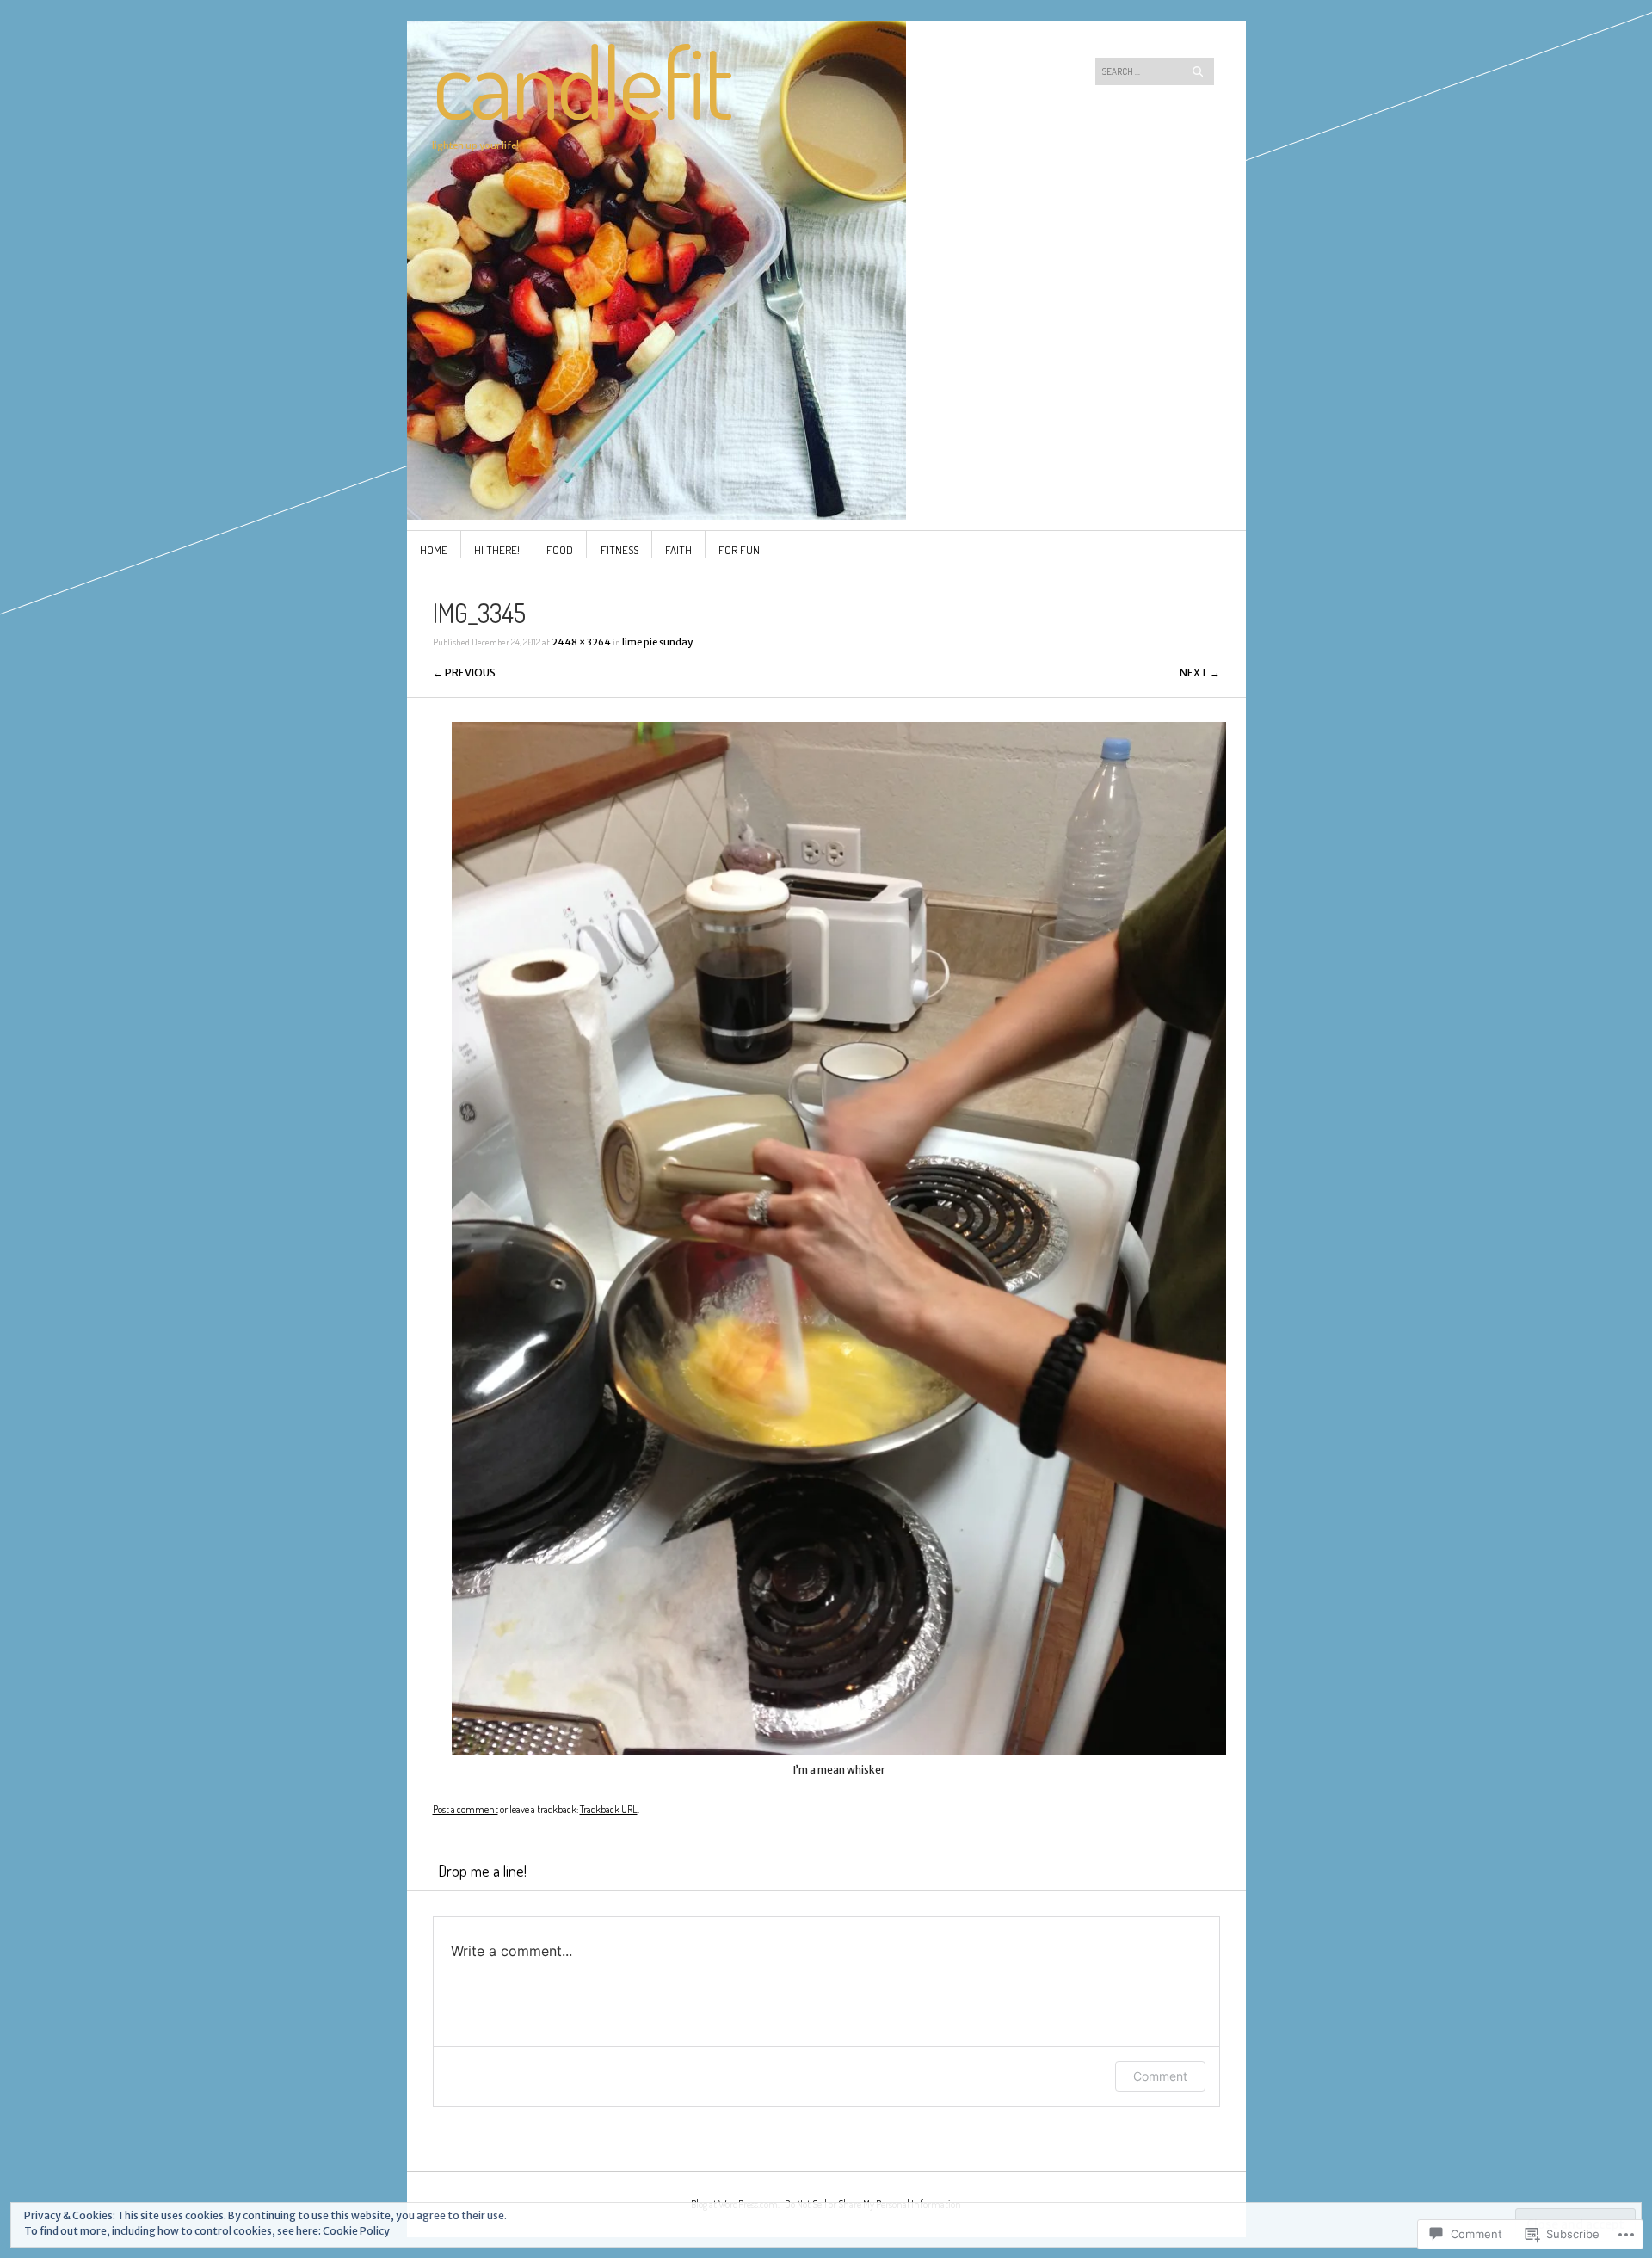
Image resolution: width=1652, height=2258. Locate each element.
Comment (1160, 2076)
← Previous (464, 672)
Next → (1200, 672)
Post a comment (465, 1809)
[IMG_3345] (839, 1752)
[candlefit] (697, 85)
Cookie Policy (356, 2231)
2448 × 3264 (581, 642)
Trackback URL (609, 1809)
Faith (678, 550)
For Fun (739, 550)
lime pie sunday (657, 642)
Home (434, 550)
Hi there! (497, 550)
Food (560, 550)
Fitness (619, 550)
